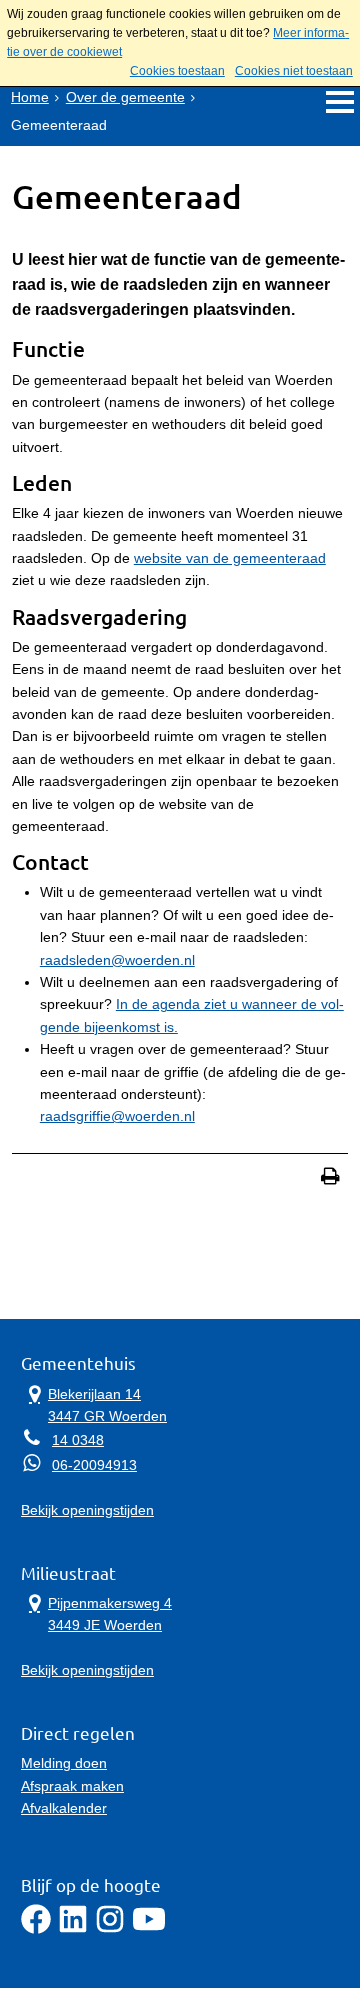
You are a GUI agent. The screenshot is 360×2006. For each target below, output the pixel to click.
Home (30, 97)
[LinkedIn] (73, 1929)
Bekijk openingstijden (87, 1510)
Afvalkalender (64, 1808)
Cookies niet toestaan (294, 71)
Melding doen (64, 1763)
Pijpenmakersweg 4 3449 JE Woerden (96, 1612)
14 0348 (78, 1440)
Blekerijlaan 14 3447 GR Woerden (94, 1403)
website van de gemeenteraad (230, 558)
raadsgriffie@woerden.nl (117, 1116)
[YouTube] (149, 1929)
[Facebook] (36, 1929)
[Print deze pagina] (330, 1178)
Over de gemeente (125, 97)
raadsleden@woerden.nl (117, 960)
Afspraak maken (72, 1786)
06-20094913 (94, 1465)
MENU (339, 101)
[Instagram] (110, 1929)
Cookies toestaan (177, 71)
